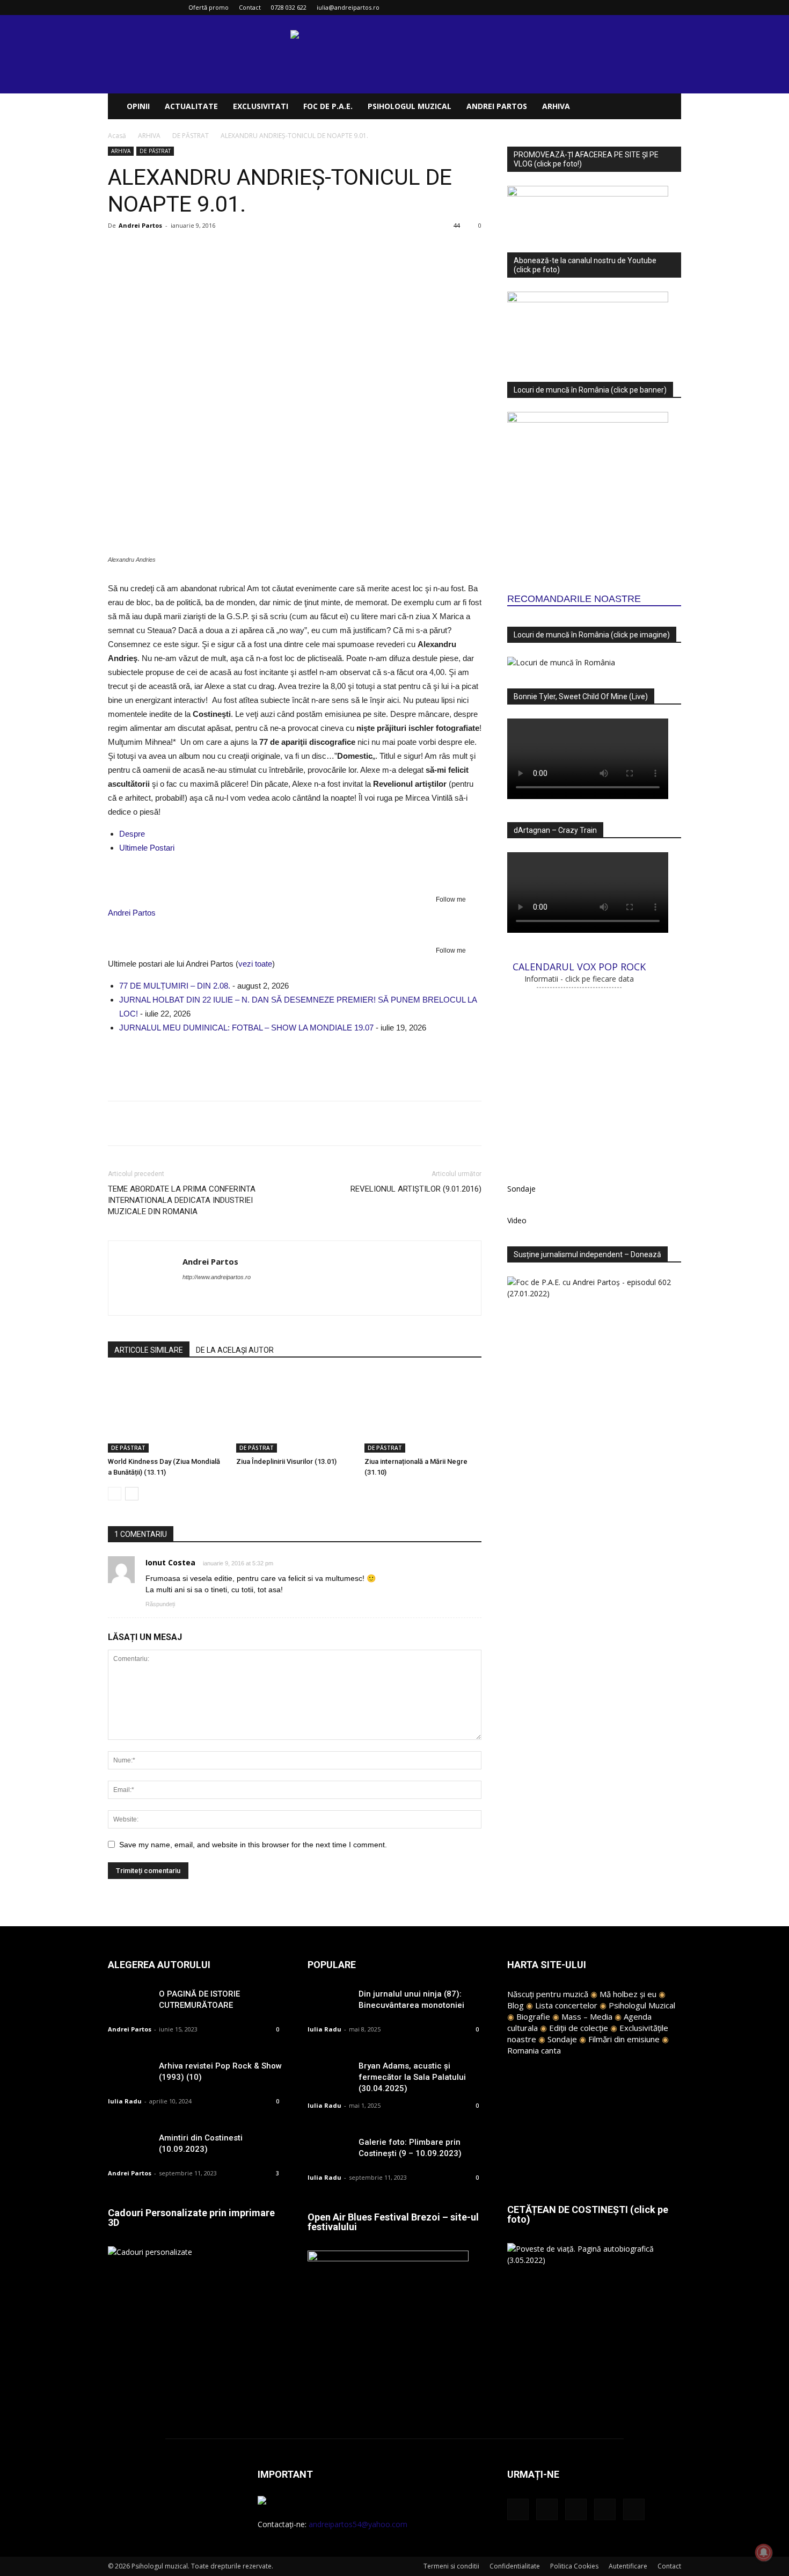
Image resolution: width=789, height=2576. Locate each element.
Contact (250, 7)
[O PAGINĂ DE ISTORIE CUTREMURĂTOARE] (129, 2003)
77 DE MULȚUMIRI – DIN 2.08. (175, 986)
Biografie (533, 2016)
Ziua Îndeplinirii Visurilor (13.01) (286, 1461)
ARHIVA (556, 106)
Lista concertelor (566, 2005)
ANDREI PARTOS (497, 106)
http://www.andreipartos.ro (217, 1277)
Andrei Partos (140, 225)
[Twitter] (655, 8)
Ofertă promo (209, 7)
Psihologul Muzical (642, 2005)
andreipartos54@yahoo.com (358, 2524)
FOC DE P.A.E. (328, 106)
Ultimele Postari (147, 848)
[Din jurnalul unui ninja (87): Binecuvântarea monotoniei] (329, 2003)
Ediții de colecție (579, 2028)
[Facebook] (602, 8)
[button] (668, 107)
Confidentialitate (515, 2566)
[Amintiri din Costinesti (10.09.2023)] (129, 2147)
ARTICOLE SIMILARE (149, 1350)
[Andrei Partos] (295, 876)
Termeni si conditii (451, 2566)
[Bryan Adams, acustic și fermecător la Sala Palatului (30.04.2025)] (329, 2075)
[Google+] (620, 8)
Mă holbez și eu (628, 1994)
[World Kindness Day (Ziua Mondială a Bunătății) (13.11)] (166, 1412)
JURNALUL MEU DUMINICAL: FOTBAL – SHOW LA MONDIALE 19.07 (246, 1028)
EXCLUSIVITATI (261, 106)
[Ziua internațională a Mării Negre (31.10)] (423, 1412)
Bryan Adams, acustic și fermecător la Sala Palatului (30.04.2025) (412, 2077)
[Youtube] (673, 8)
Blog (516, 2005)
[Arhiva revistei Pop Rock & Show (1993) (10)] (129, 2075)
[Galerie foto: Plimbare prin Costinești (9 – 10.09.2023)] (329, 2151)
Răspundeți (160, 1604)
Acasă (117, 136)
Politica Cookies (574, 2566)
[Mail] (638, 8)
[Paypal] (211, 1298)
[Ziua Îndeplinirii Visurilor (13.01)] (295, 1412)
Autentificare (628, 2566)
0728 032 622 (289, 7)
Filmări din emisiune (624, 2039)
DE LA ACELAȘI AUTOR (235, 1350)
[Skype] (230, 1298)
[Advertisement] (295, 1065)
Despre (132, 834)
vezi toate (255, 964)
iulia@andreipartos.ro (348, 7)
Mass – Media (587, 2016)
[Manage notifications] (764, 2552)
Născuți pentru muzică (548, 1994)
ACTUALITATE (191, 106)
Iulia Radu (125, 2101)
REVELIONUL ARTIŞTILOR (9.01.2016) (416, 1189)
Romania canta (534, 2050)
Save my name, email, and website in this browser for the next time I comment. (253, 1845)
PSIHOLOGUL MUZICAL (410, 106)
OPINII (138, 106)
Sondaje (562, 2039)
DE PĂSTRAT (191, 136)
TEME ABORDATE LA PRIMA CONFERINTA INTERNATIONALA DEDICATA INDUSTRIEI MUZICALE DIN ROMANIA (182, 1200)
